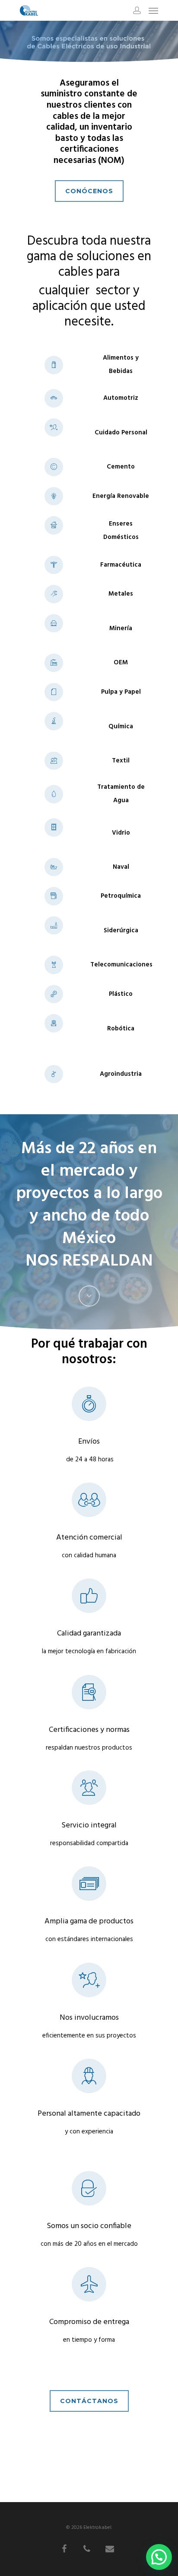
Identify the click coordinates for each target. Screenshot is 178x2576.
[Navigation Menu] (153, 10)
